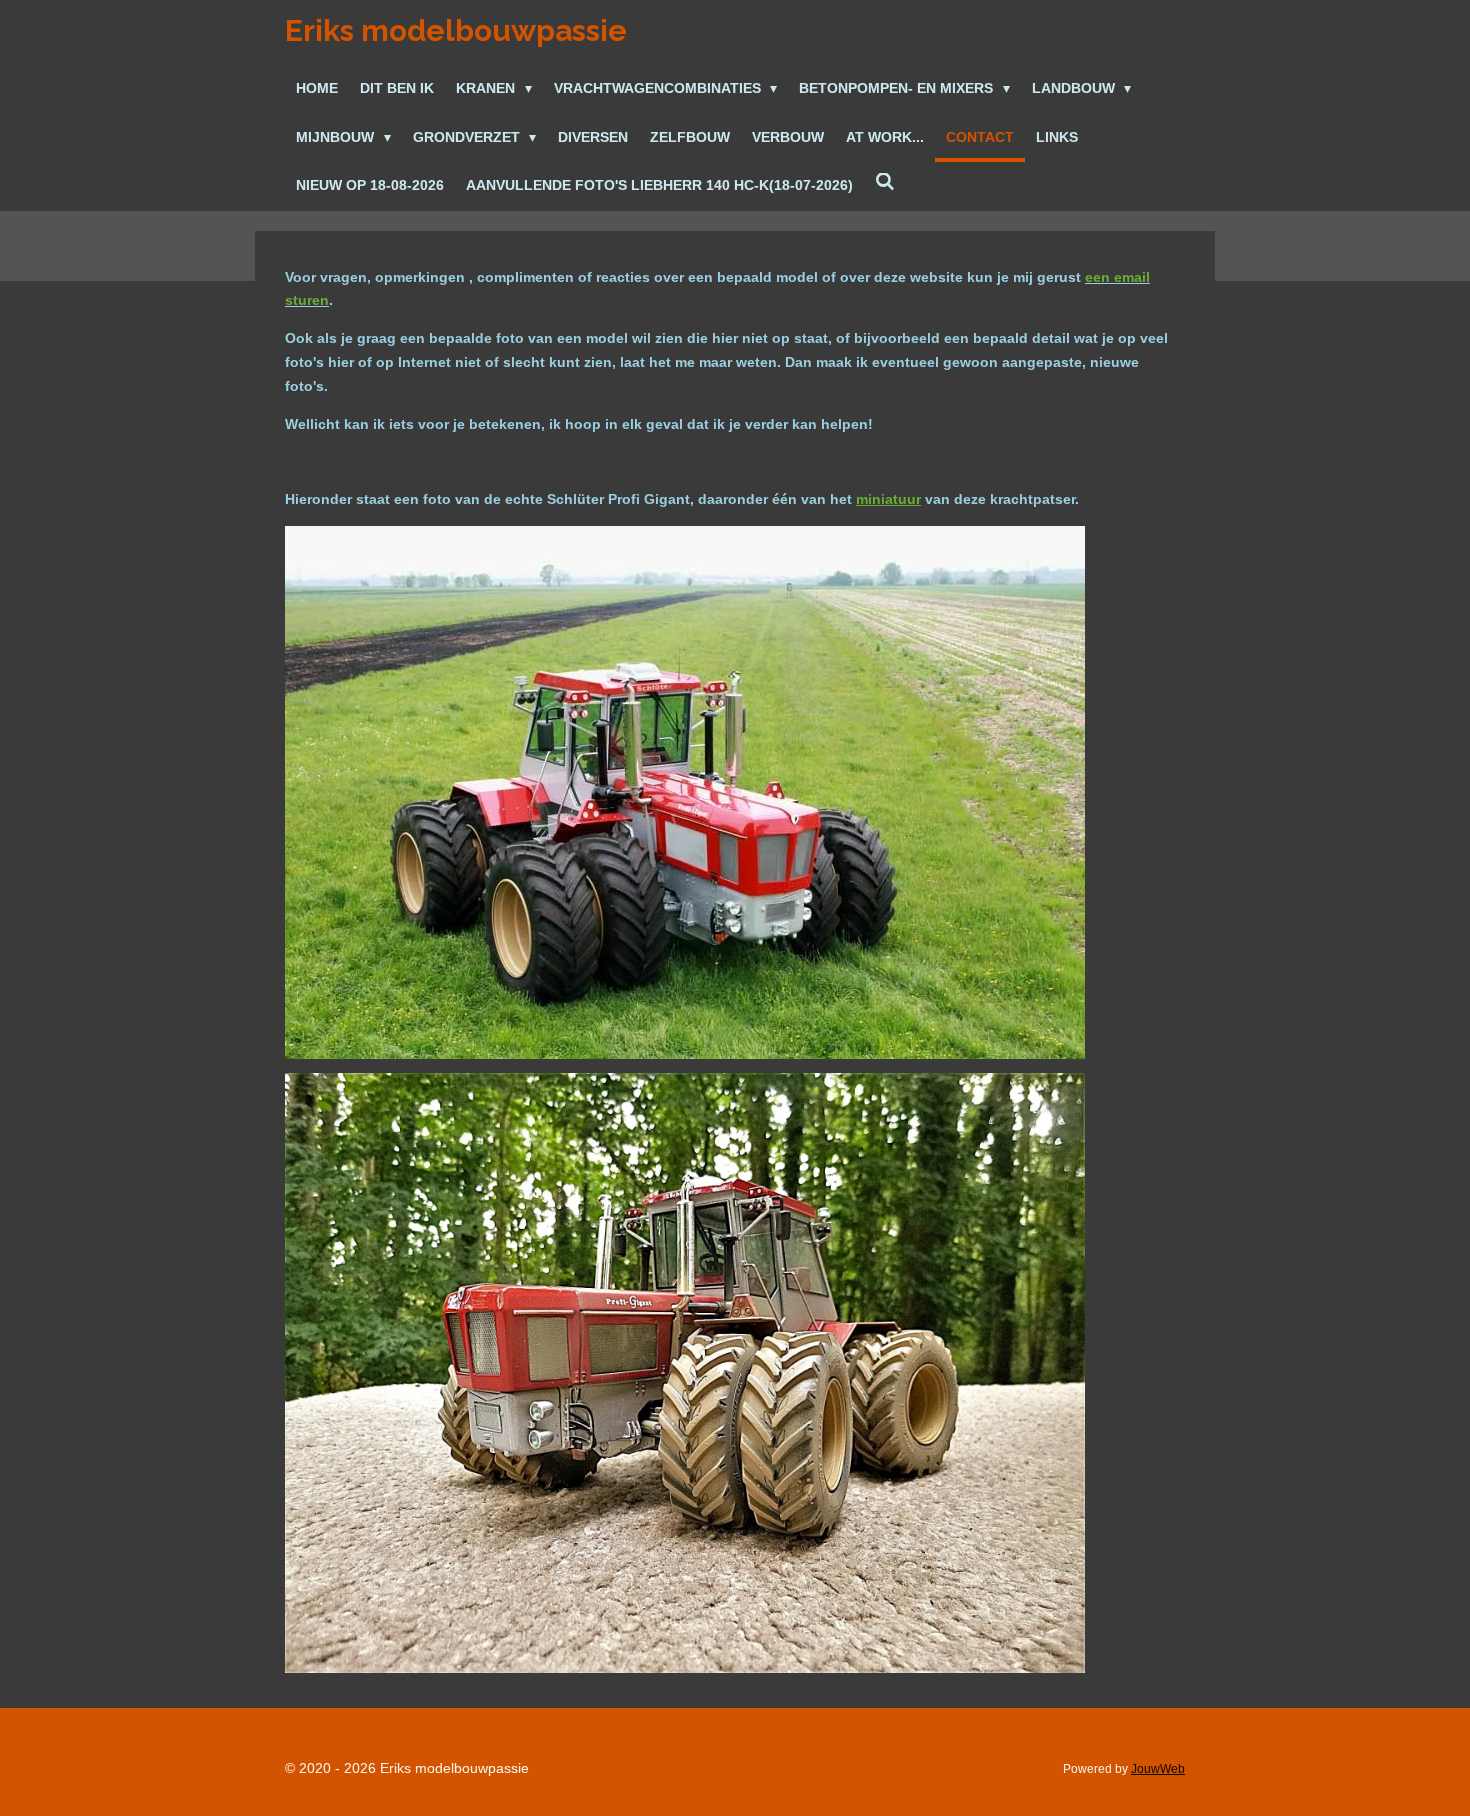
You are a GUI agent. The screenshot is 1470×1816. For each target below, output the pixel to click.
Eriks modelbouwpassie (456, 30)
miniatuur (888, 499)
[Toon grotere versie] (685, 792)
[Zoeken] (885, 182)
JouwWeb (1158, 1768)
